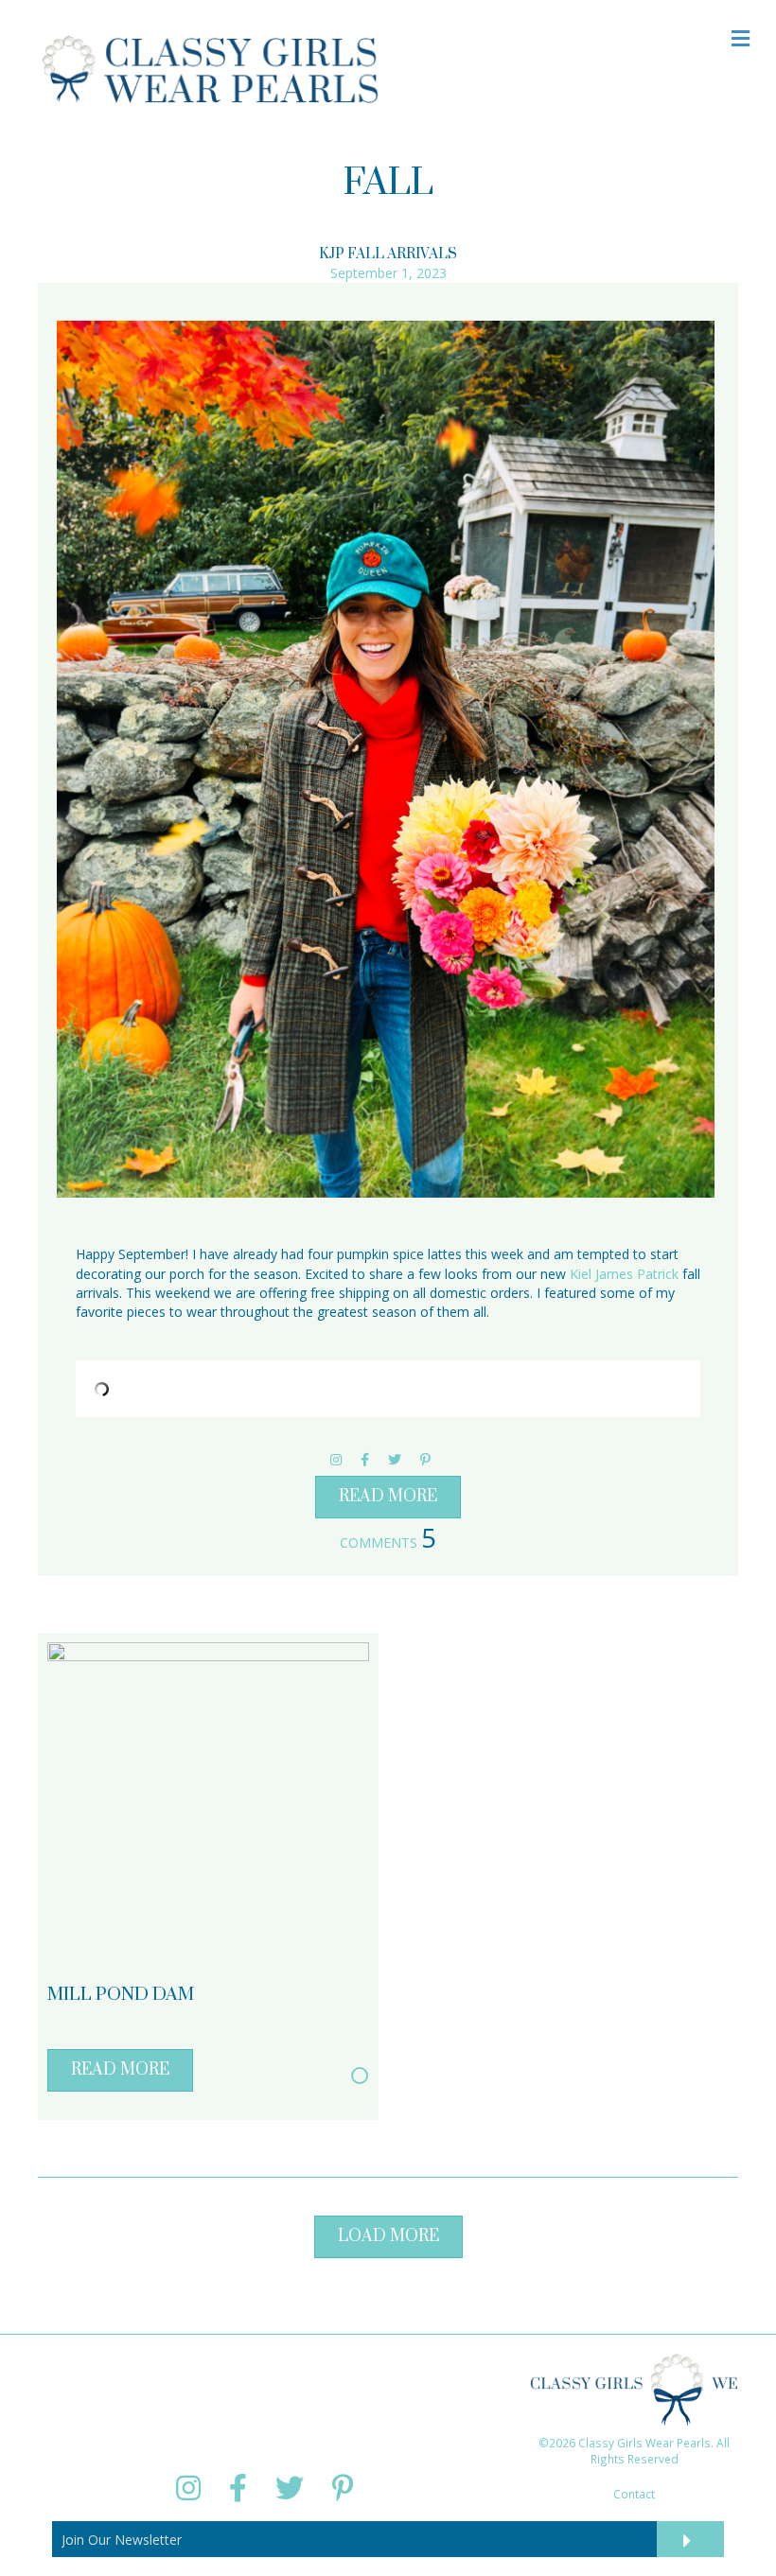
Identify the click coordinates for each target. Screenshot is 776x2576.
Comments (388, 1542)
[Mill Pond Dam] (208, 1802)
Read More (388, 1497)
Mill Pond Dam (121, 1995)
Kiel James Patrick (624, 1274)
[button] (388, 2237)
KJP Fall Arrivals (388, 254)
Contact (634, 2494)
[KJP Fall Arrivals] (386, 759)
